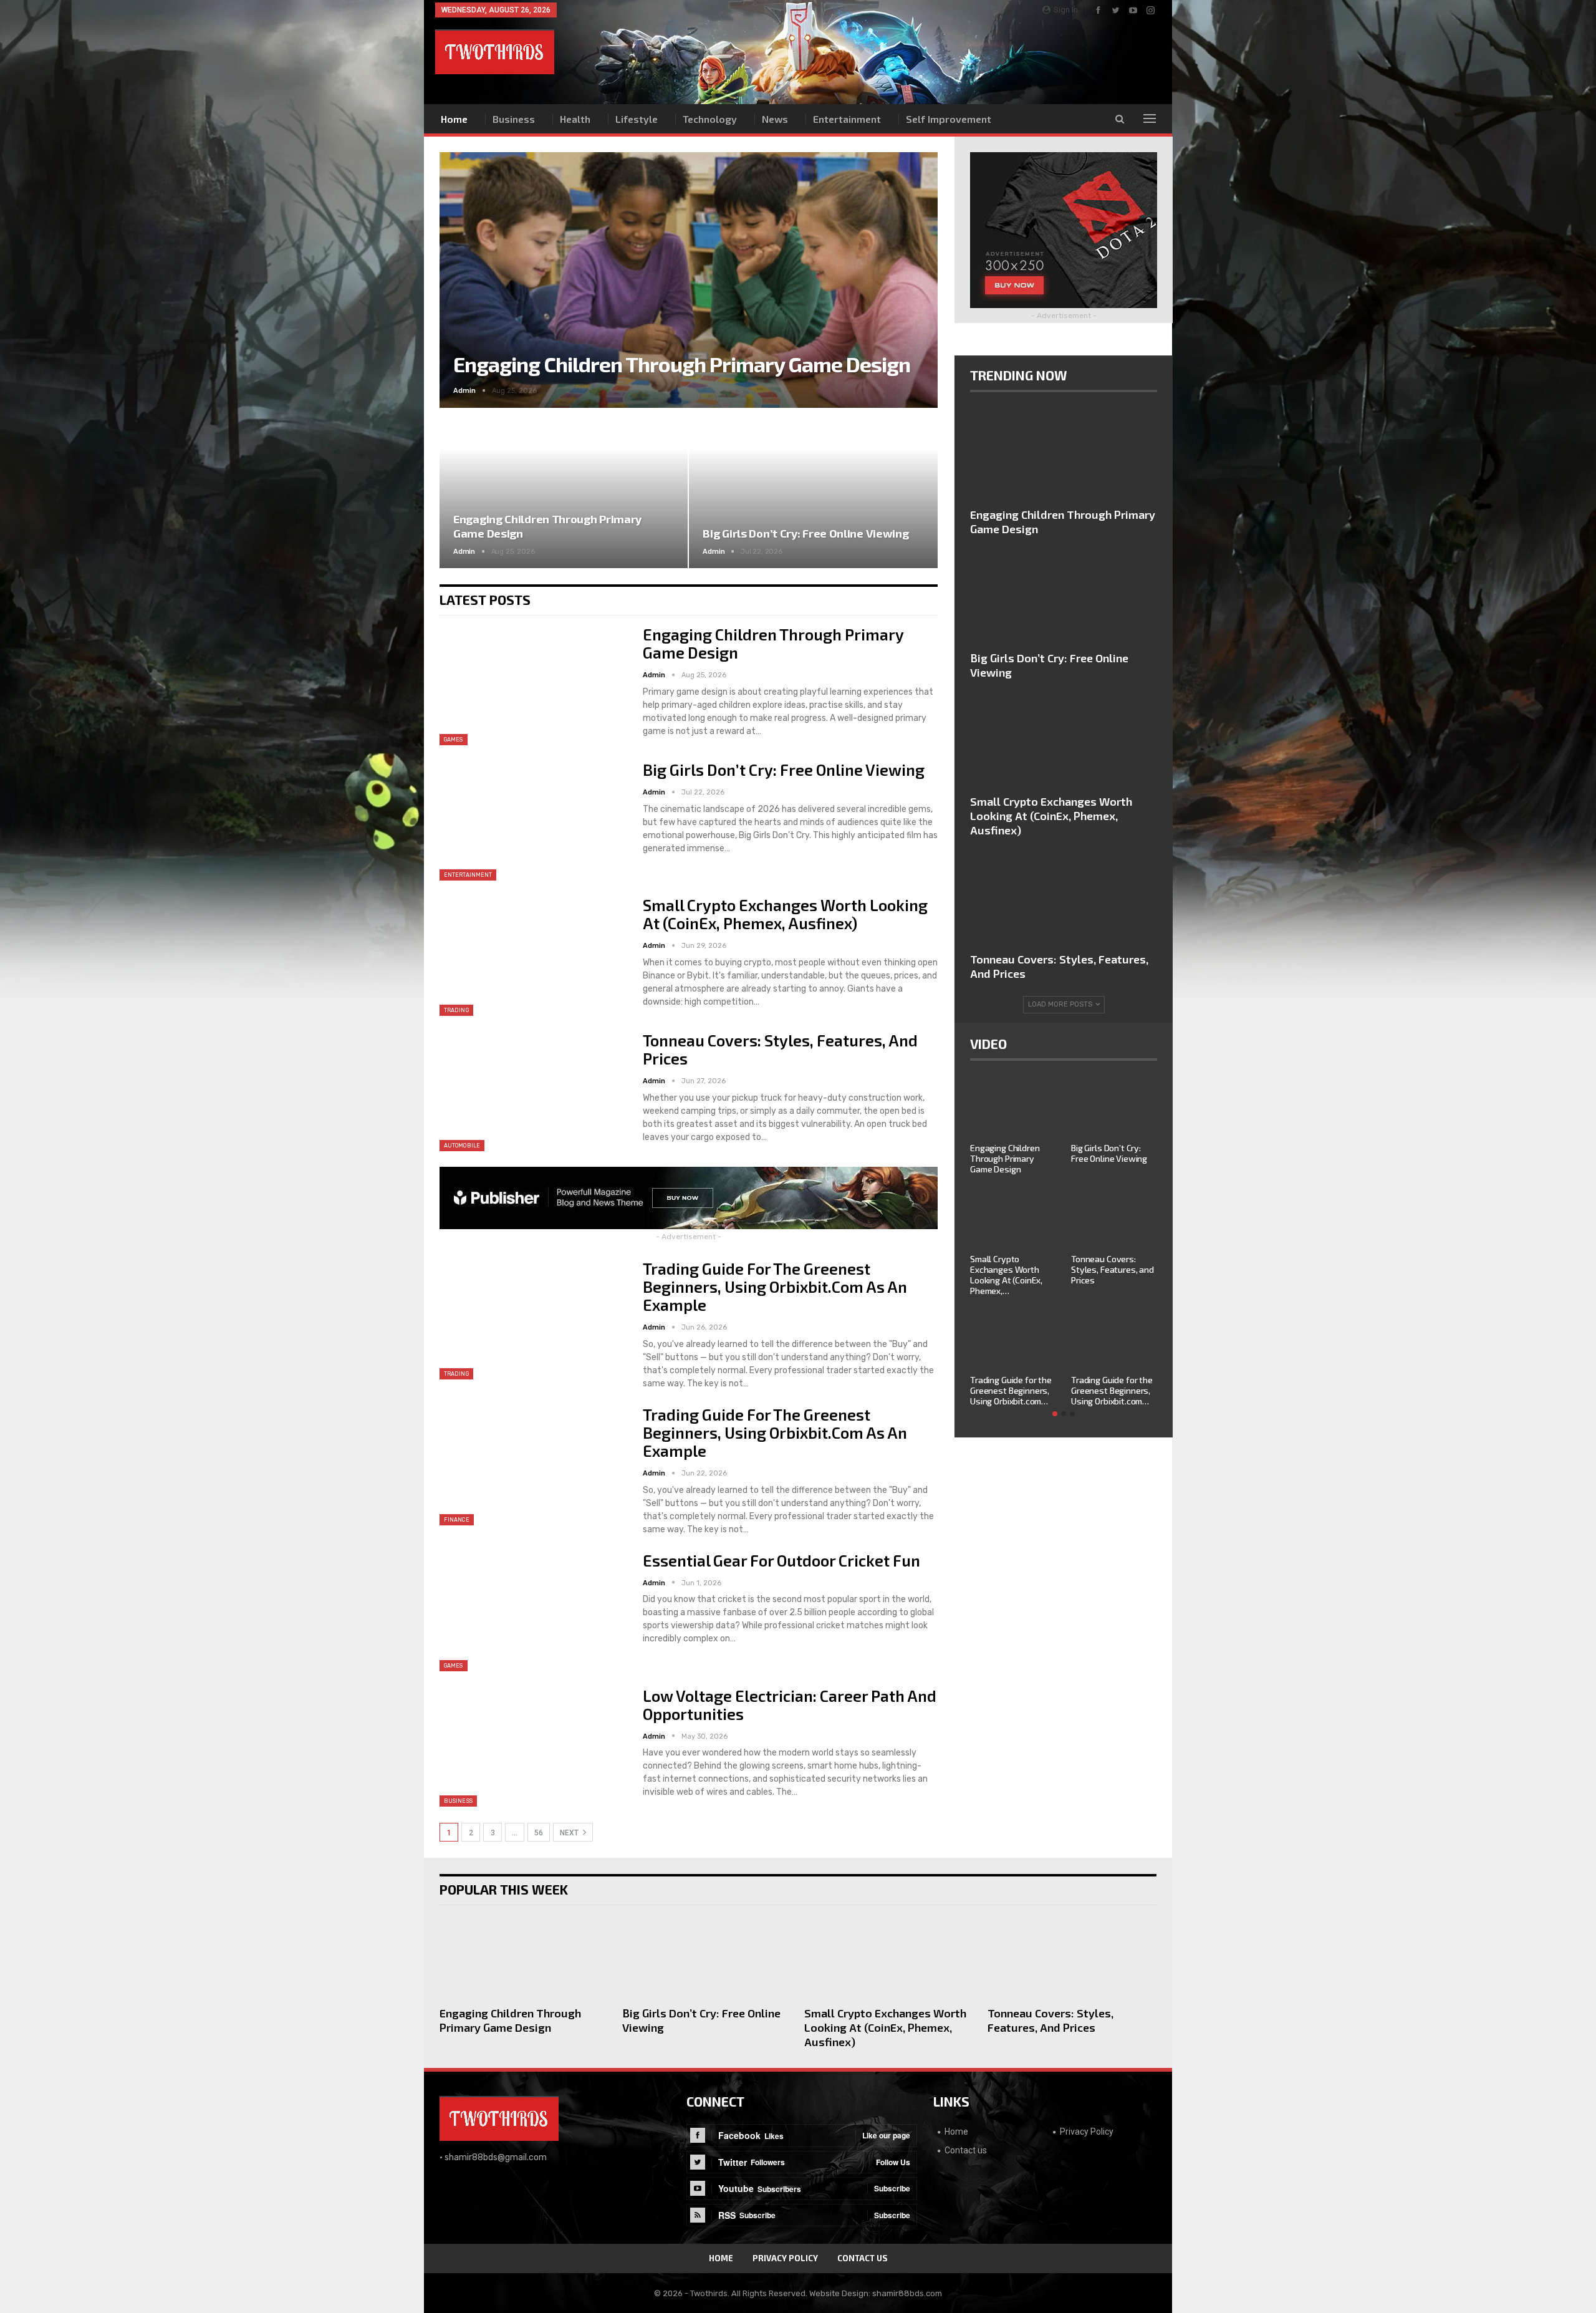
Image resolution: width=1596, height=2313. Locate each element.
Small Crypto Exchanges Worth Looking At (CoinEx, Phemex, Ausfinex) (785, 914)
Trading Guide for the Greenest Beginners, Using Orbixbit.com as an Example (775, 1287)
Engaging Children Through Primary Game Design (682, 364)
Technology (710, 119)
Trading (456, 1010)
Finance (457, 1520)
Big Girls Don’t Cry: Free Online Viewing (805, 533)
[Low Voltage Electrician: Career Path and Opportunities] (533, 1747)
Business (514, 119)
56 (539, 1833)
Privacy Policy (1087, 2132)
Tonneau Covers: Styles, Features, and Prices (780, 1049)
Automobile (462, 1146)
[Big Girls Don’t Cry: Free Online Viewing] (813, 489)
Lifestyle (637, 119)
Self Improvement (949, 119)
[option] (1064, 1248)
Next (913, 270)
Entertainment (847, 119)
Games (454, 740)
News (775, 119)
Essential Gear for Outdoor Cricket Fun (781, 1560)
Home (454, 119)
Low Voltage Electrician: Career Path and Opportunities (790, 1705)
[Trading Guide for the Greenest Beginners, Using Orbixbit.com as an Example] (533, 1320)
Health (575, 119)
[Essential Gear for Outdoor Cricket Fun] (533, 1611)
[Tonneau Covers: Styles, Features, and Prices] (533, 1091)
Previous (464, 270)
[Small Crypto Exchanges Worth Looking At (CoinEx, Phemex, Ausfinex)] (533, 956)
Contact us (966, 2150)
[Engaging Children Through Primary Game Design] (564, 489)
